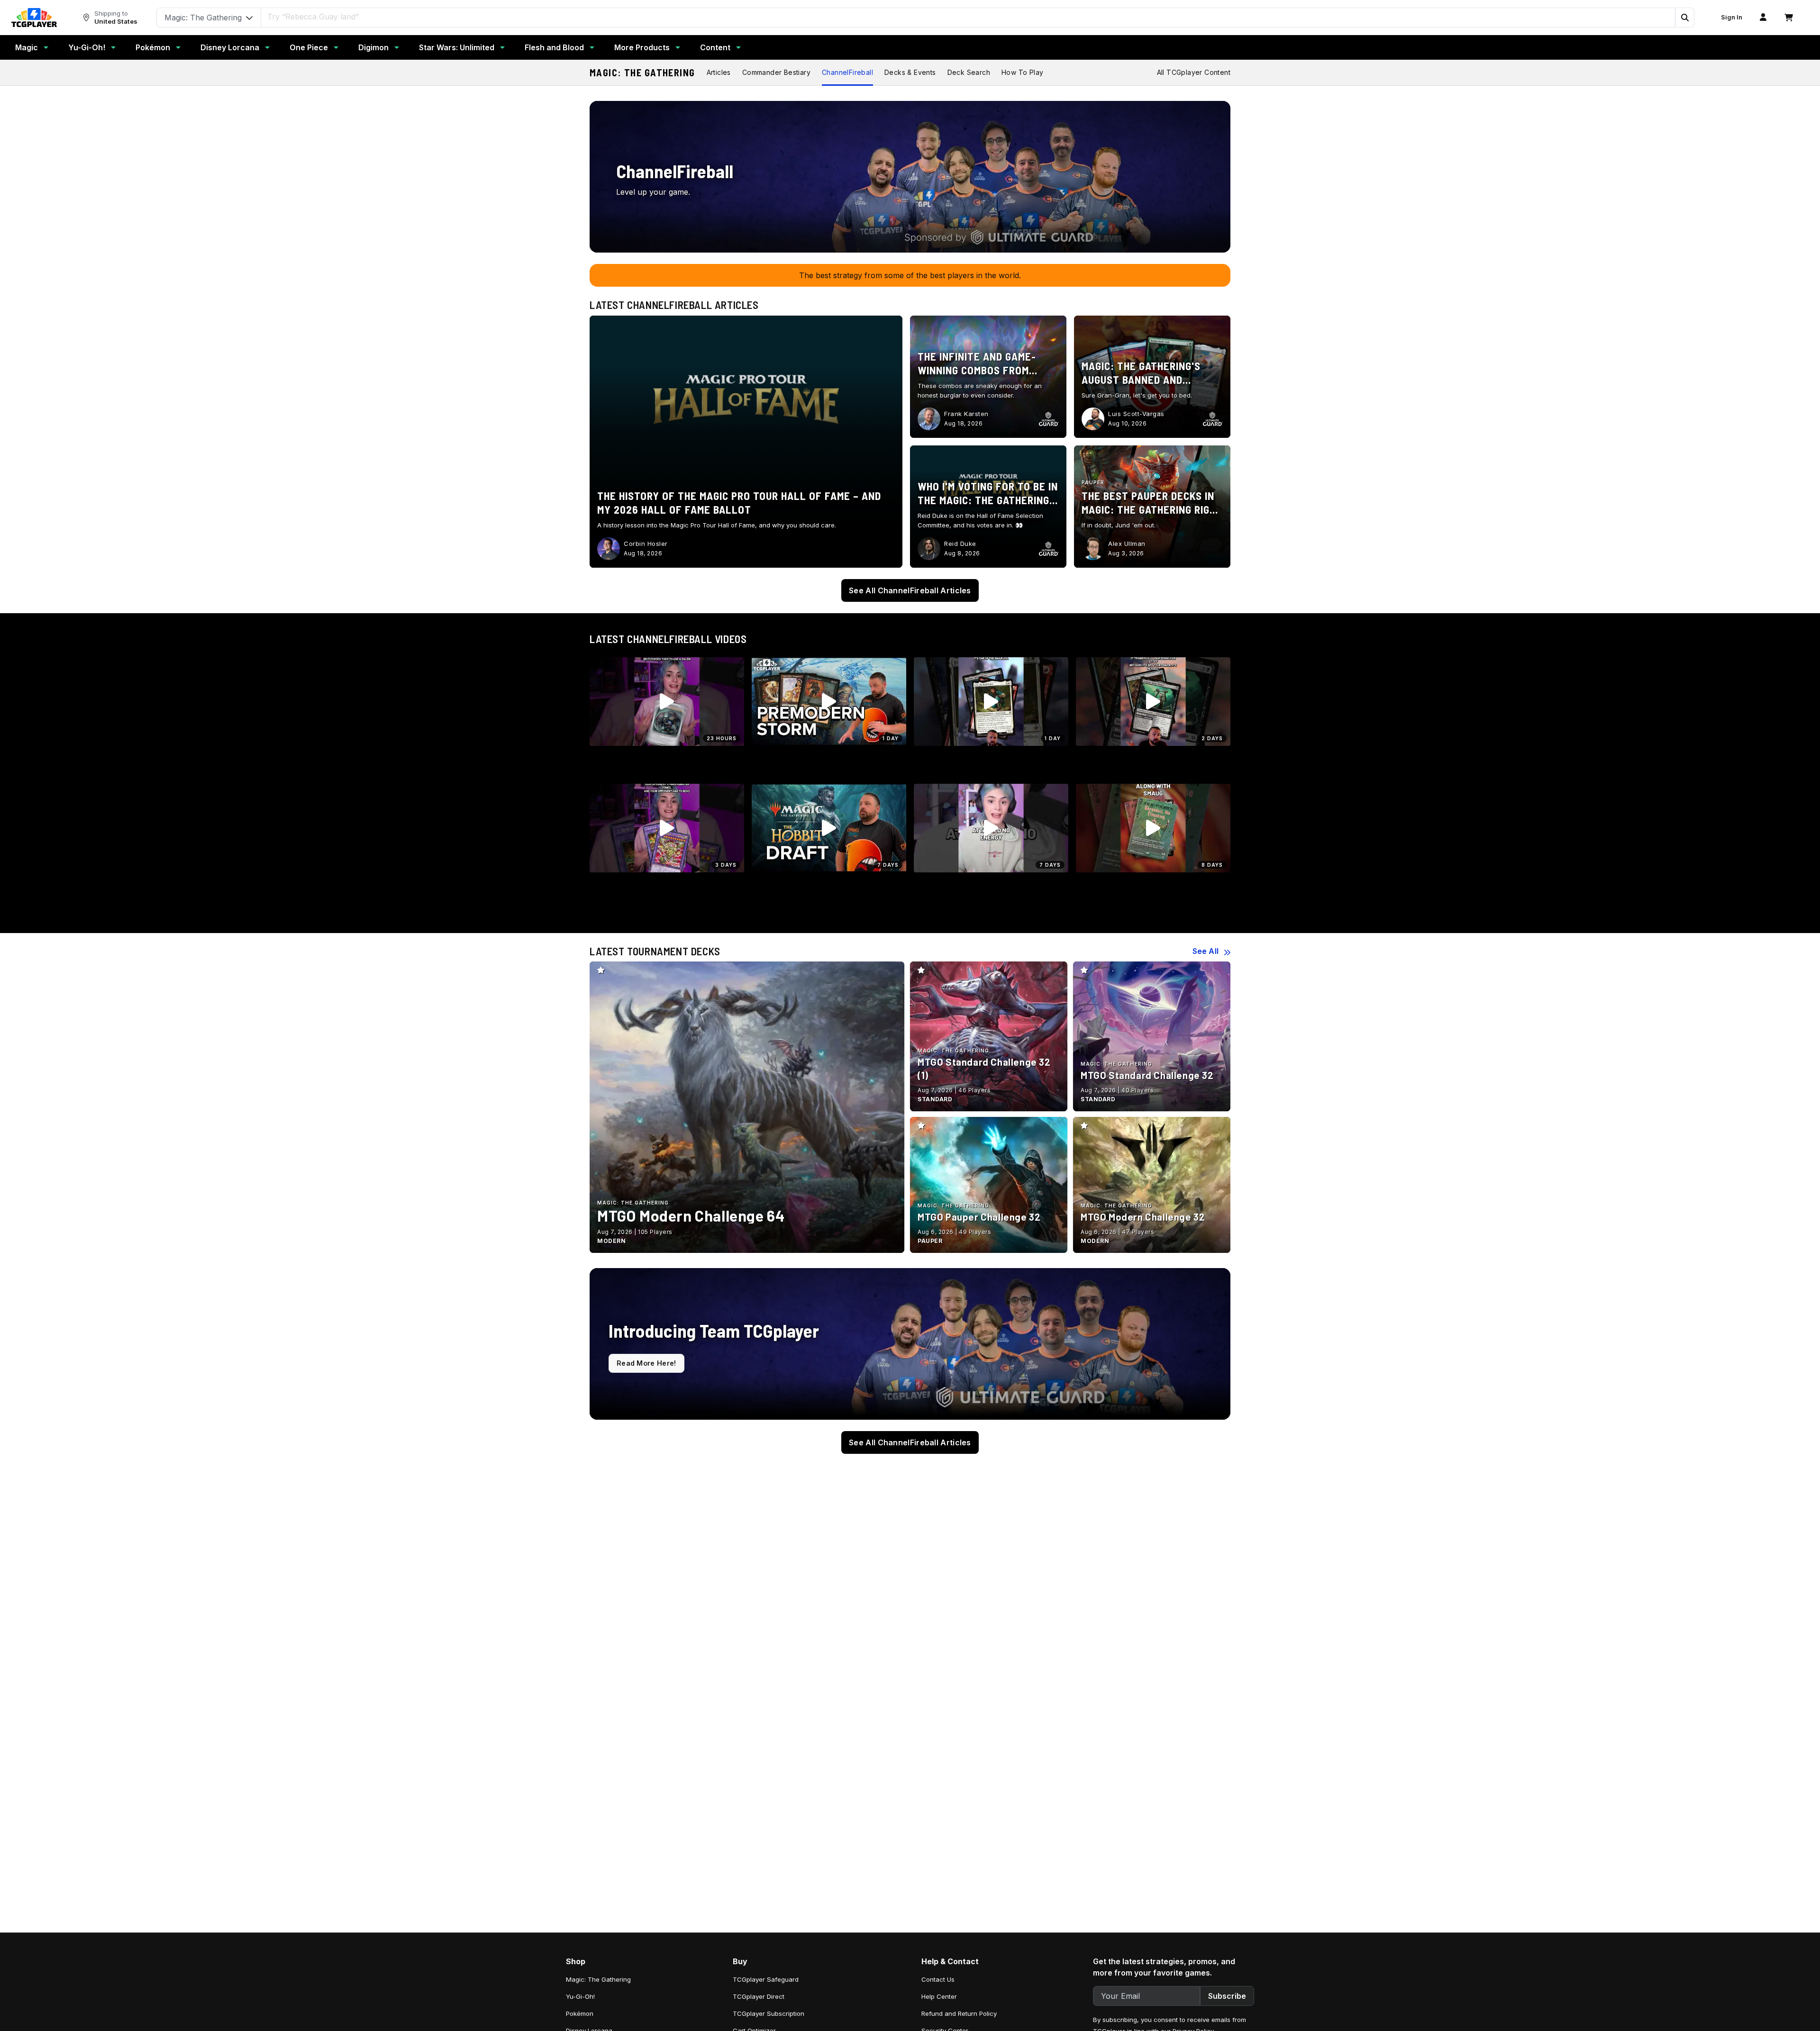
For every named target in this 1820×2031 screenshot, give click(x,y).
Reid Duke (960, 544)
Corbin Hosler (646, 544)
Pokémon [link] (580, 2013)
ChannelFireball (847, 72)
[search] (968, 17)
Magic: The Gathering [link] (598, 1979)
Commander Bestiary (776, 72)
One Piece (309, 47)
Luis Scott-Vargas (1136, 414)
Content (715, 47)
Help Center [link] (939, 1996)
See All (1206, 951)
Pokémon (153, 47)
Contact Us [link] (938, 1979)
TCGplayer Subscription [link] (769, 2013)
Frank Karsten (966, 414)
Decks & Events (910, 72)
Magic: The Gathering (642, 73)
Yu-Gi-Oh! (87, 47)
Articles (719, 72)
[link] (34, 18)
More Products (642, 47)
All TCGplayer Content (1194, 72)
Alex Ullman (1127, 544)
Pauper (1093, 482)
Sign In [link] (1732, 17)
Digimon (373, 47)
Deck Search (969, 72)
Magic (27, 47)
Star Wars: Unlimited (457, 47)
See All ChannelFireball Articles (910, 590)
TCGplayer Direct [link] (759, 1996)
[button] (1684, 18)
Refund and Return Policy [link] (959, 2013)
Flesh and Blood (554, 47)
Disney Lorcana (230, 47)
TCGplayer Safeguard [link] (766, 1979)
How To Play (1022, 72)
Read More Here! (646, 1363)
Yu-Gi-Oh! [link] (580, 1996)
